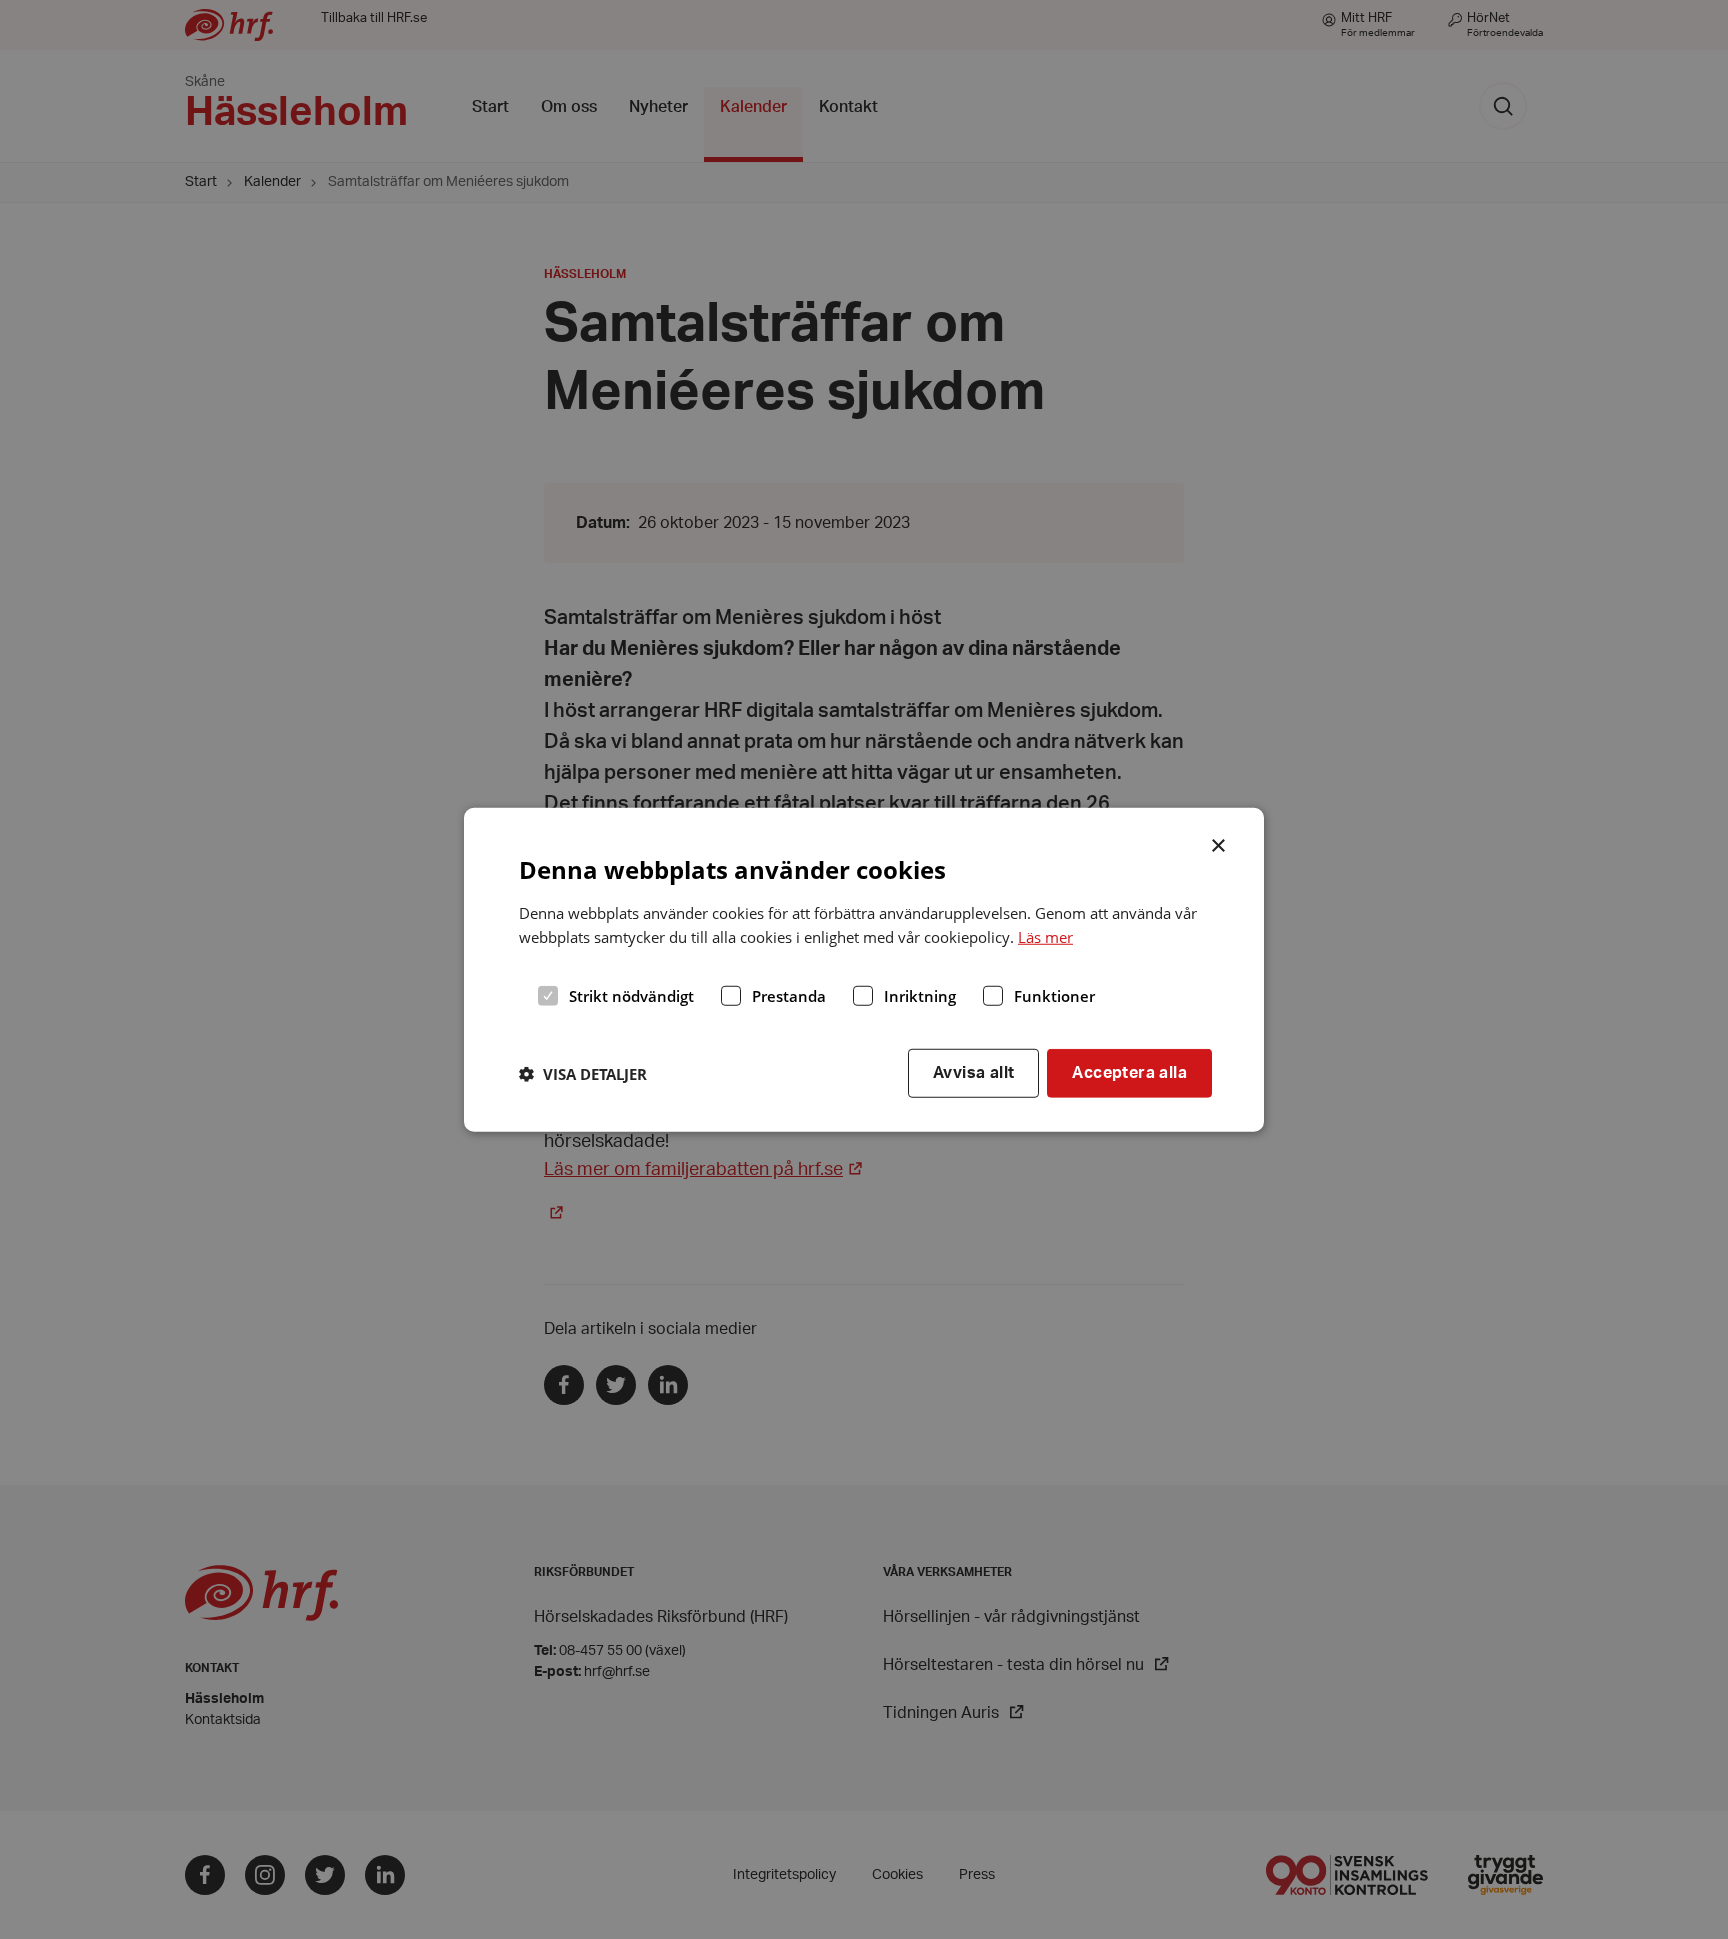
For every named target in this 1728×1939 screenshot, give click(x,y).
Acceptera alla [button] (1129, 1073)
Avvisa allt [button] (973, 1073)
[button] (583, 1073)
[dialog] (864, 969)
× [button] (1219, 843)
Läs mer (1045, 937)
